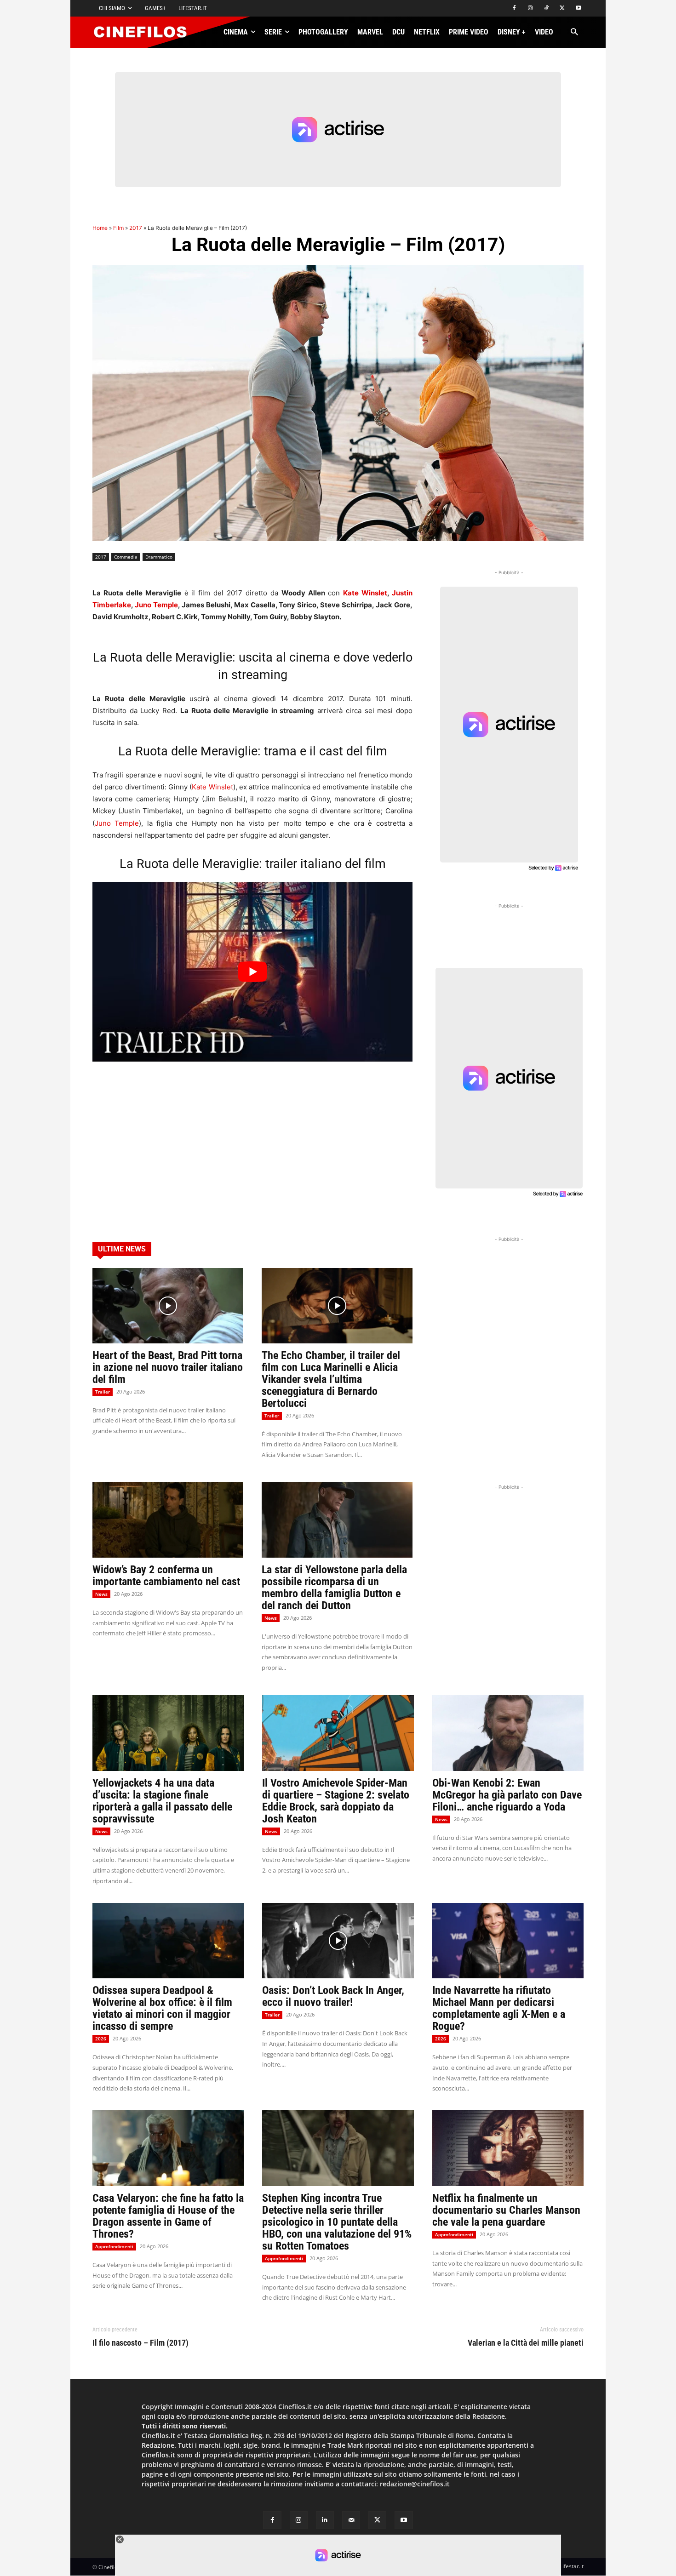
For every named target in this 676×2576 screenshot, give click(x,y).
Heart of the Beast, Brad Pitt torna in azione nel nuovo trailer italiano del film (168, 1367)
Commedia (126, 557)
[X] (562, 9)
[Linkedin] (325, 2520)
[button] (574, 32)
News (101, 1594)
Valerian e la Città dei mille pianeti (526, 2343)
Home (100, 228)
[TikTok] (547, 9)
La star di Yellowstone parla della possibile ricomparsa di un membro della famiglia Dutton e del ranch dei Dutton (334, 1588)
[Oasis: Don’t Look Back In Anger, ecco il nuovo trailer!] (338, 1941)
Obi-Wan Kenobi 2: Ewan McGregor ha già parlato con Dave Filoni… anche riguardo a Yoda (507, 1795)
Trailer (103, 1392)
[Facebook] (514, 9)
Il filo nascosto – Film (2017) (140, 2343)
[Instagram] (530, 9)
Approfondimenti (114, 2246)
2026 (101, 2039)
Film (118, 228)
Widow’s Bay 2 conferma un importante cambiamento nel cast (166, 1576)
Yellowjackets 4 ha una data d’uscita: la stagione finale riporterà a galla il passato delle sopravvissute (162, 1801)
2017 (136, 228)
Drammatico (159, 557)
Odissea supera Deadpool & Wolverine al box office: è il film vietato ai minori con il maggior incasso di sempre (162, 2008)
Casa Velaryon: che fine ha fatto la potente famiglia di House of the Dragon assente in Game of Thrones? (168, 2216)
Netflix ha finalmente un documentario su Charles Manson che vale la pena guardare (506, 2210)
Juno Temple (156, 605)
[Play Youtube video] (252, 972)
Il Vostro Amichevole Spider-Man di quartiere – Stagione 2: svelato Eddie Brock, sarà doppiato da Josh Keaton (336, 1801)
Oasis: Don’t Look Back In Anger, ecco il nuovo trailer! (333, 1996)
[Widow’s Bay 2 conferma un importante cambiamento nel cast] (168, 1520)
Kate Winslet (365, 593)
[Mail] (351, 2520)
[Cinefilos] (145, 32)
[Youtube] (578, 9)
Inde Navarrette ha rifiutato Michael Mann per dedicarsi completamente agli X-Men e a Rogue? (499, 2008)
